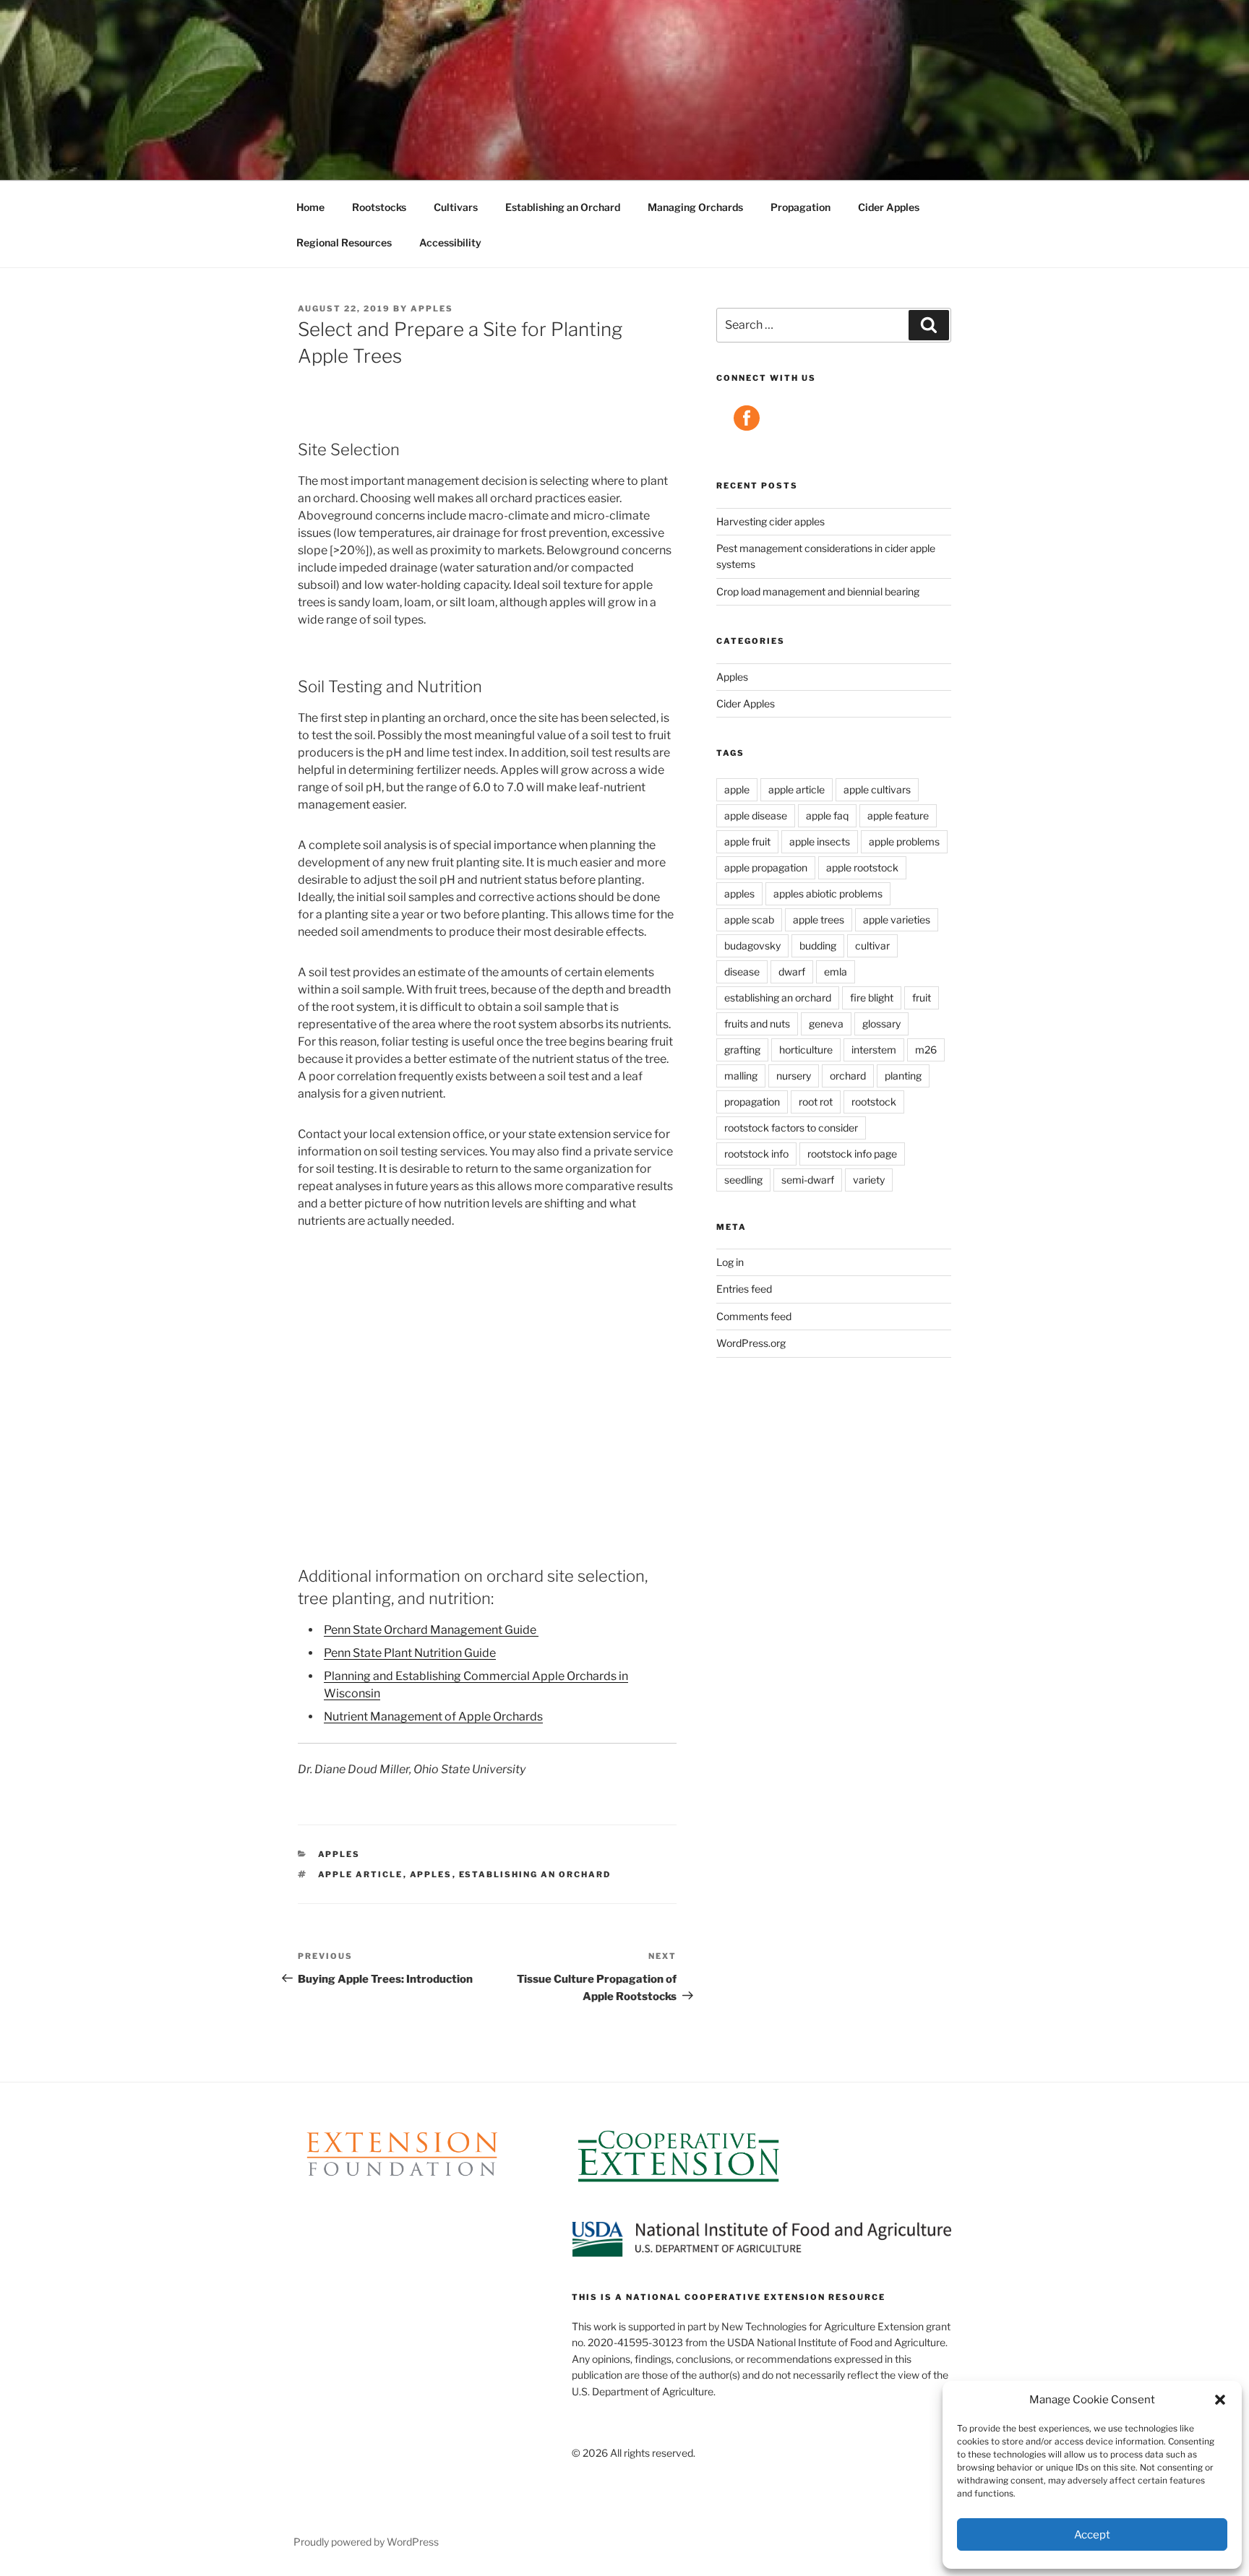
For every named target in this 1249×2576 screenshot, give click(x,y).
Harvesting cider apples (771, 521)
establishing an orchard (535, 1874)
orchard (848, 1076)
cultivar (872, 945)
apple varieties (897, 919)
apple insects (820, 841)
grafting (742, 1050)
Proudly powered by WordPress (366, 2542)
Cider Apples (889, 207)
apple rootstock (862, 867)
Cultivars (456, 207)
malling (741, 1076)
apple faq (827, 815)
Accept (1092, 2535)
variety (869, 1180)
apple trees (819, 919)
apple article (361, 1874)
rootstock (874, 1102)
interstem (874, 1050)
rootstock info (756, 1154)
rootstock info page (852, 1154)
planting (903, 1076)
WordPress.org (751, 1343)
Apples (339, 1854)
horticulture (806, 1050)
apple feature (898, 815)
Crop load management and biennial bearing (818, 591)
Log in (730, 1262)
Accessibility (450, 242)
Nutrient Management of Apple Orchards (433, 1716)
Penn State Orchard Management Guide (431, 1630)
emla (836, 972)
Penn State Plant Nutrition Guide (410, 1653)
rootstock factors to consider (791, 1128)
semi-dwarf (808, 1180)
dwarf (792, 972)
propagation (752, 1102)
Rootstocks (379, 207)
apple (737, 789)
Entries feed (744, 1289)
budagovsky (752, 945)
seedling (743, 1180)
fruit (922, 998)
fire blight (872, 998)
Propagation (801, 207)
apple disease (756, 815)
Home (310, 207)
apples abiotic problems (828, 893)
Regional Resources (344, 242)
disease (742, 972)
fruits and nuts (757, 1024)
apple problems (904, 841)
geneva (826, 1024)
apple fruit (747, 841)
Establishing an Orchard (563, 207)
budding (818, 945)
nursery (794, 1076)
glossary (881, 1024)
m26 (926, 1050)
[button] (1220, 2400)
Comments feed (754, 1316)
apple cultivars (877, 789)
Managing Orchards (695, 207)
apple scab (749, 919)
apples (432, 309)
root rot (816, 1102)
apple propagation (766, 867)
